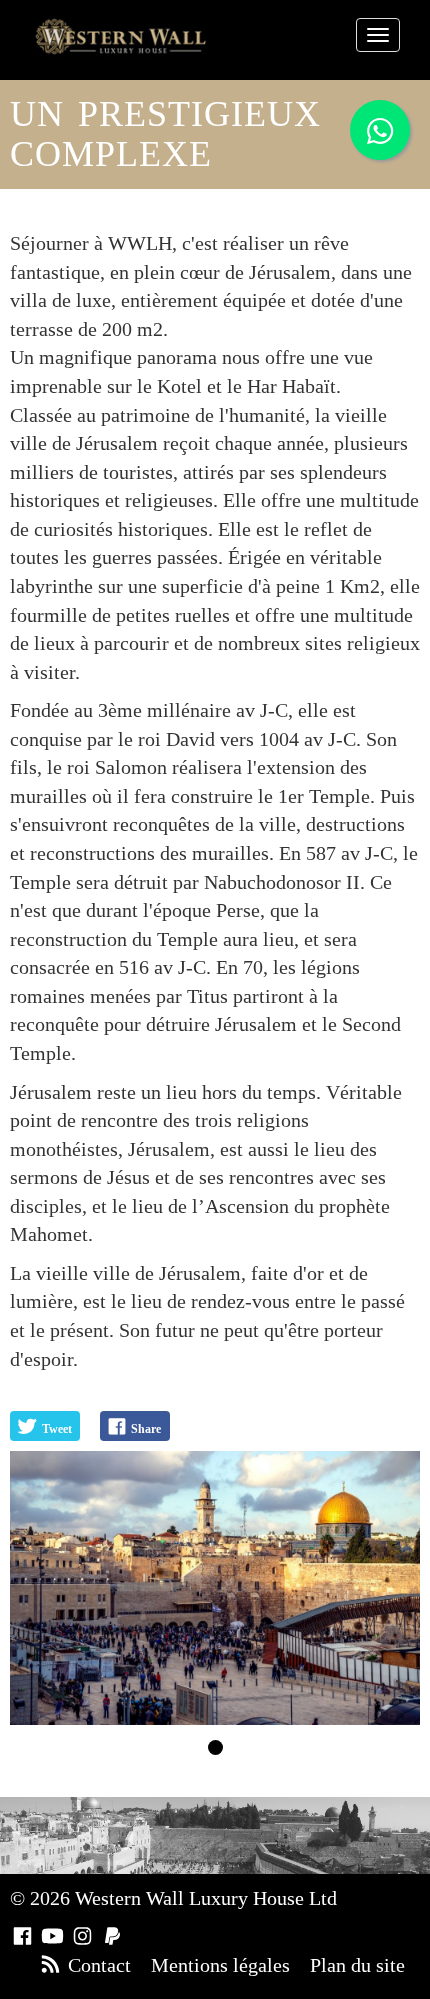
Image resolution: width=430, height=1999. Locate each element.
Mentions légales (220, 1965)
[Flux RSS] (50, 1965)
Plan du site (357, 1965)
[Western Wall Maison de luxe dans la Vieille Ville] (121, 36)
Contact (99, 1965)
